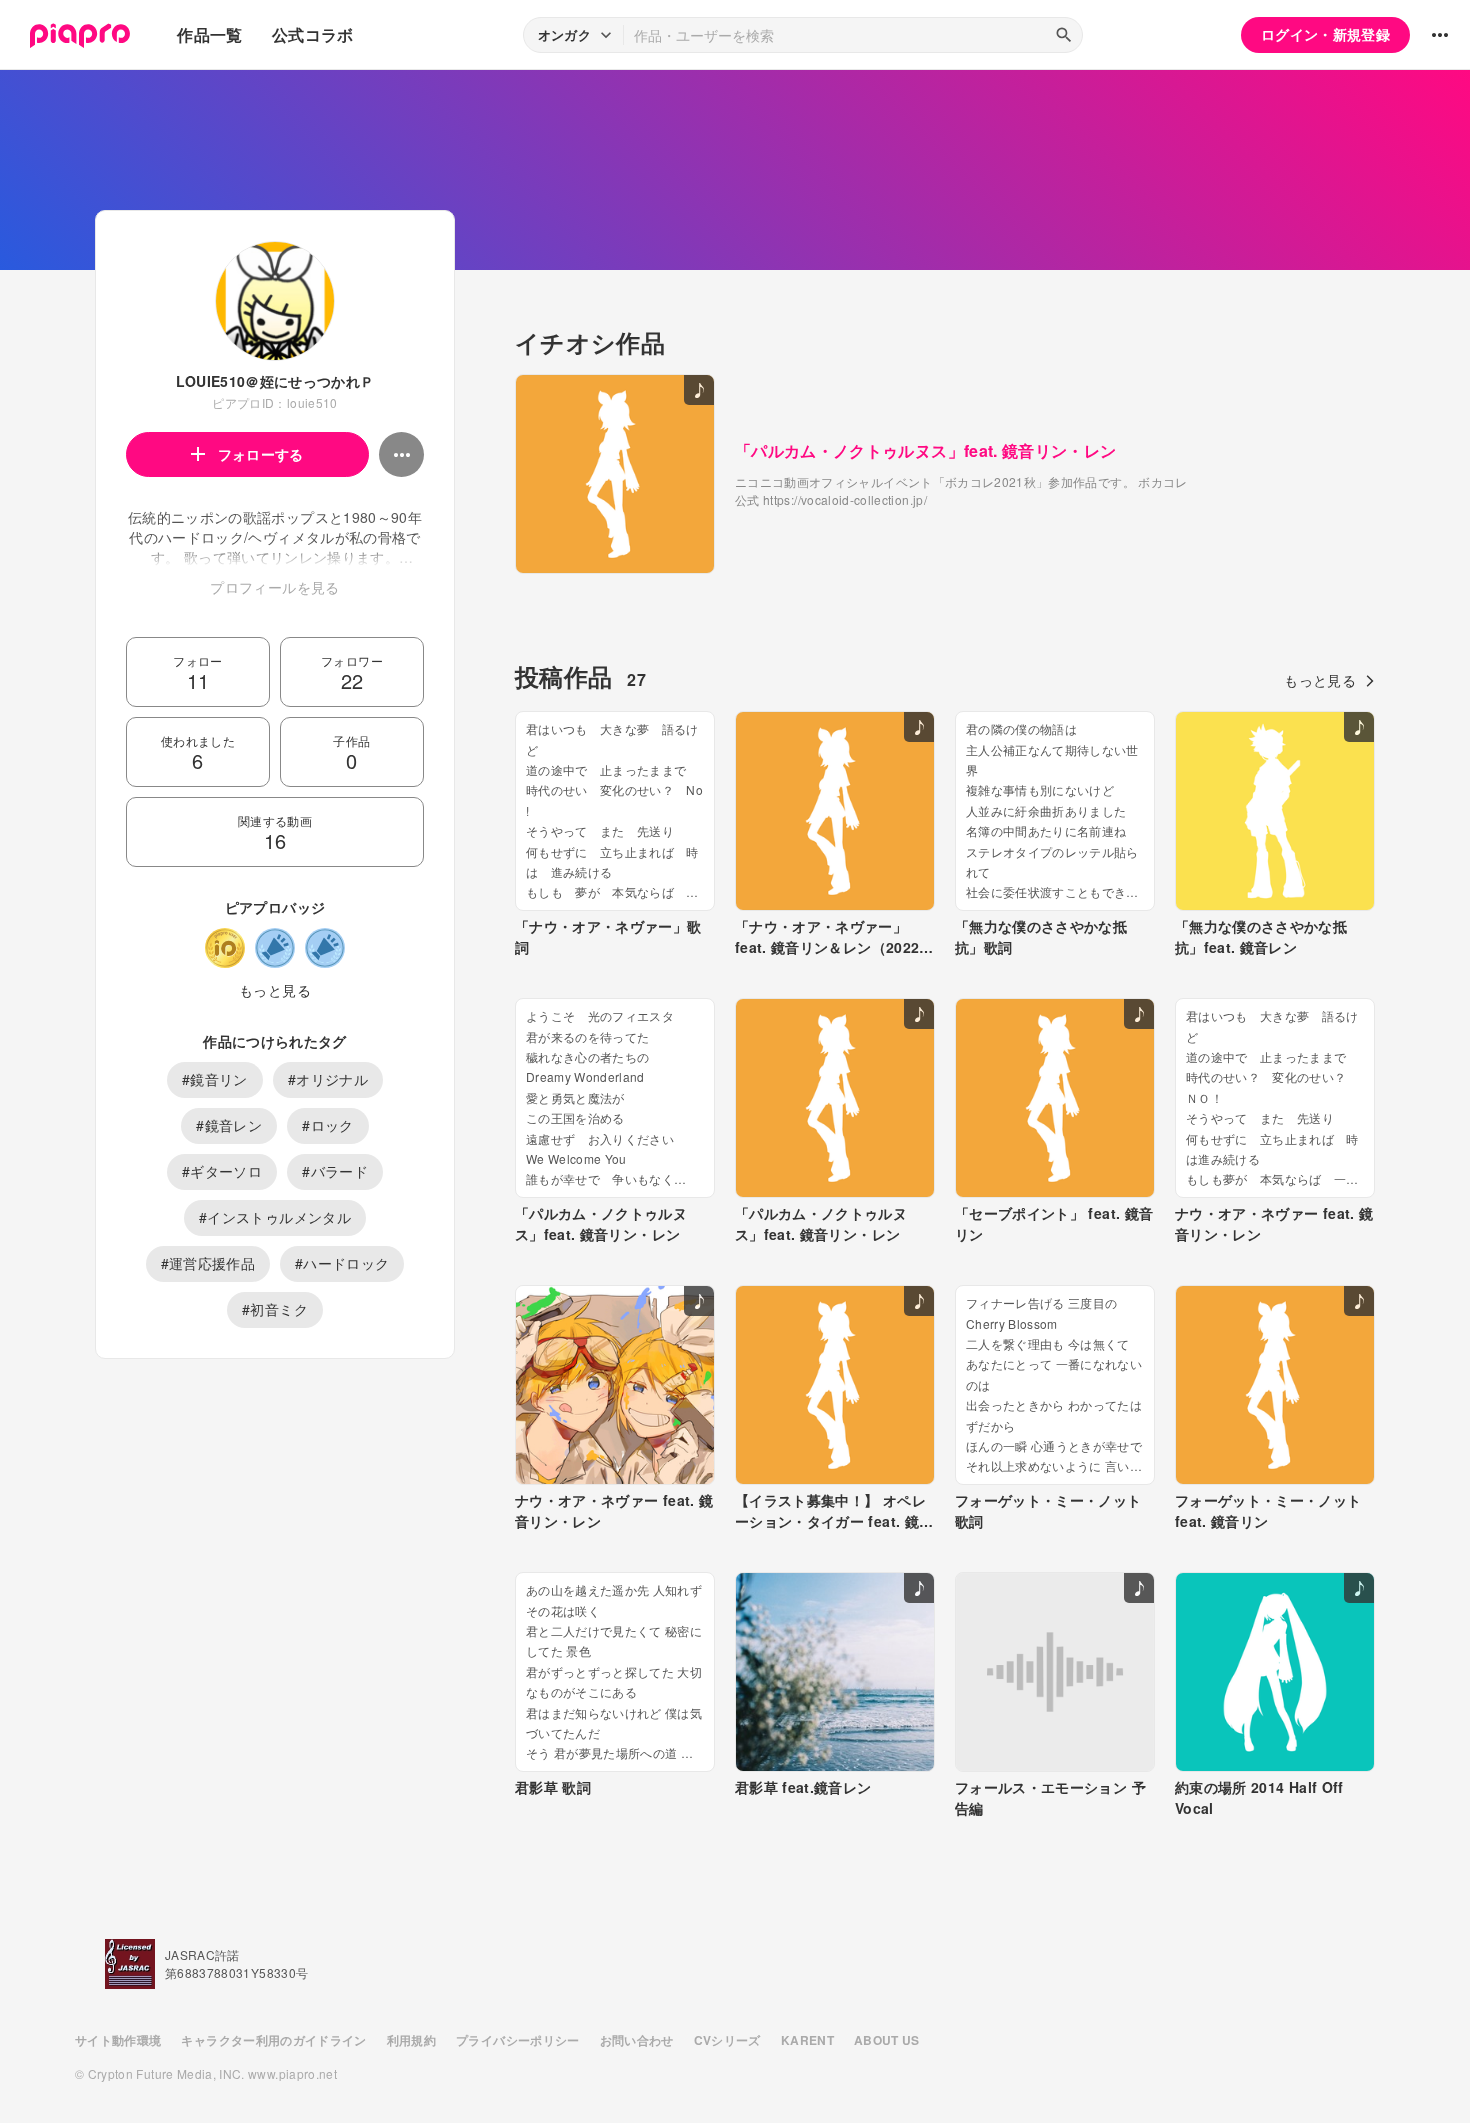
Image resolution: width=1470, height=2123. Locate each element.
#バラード (335, 1171)
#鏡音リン (215, 1079)
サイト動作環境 (118, 2040)
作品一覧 (209, 34)
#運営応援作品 (208, 1263)
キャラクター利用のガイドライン (273, 2040)
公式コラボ (313, 34)
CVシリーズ (727, 2040)
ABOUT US (887, 2040)
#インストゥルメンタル (275, 1217)
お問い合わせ (637, 2040)
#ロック (327, 1125)
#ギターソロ (222, 1171)
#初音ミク (275, 1309)
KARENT (807, 2040)
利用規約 (411, 2040)
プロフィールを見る (274, 587)
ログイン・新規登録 (1325, 34)
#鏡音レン (229, 1125)
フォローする (261, 454)
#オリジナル (328, 1079)
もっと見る (275, 990)
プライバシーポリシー (518, 2040)
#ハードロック (342, 1263)
